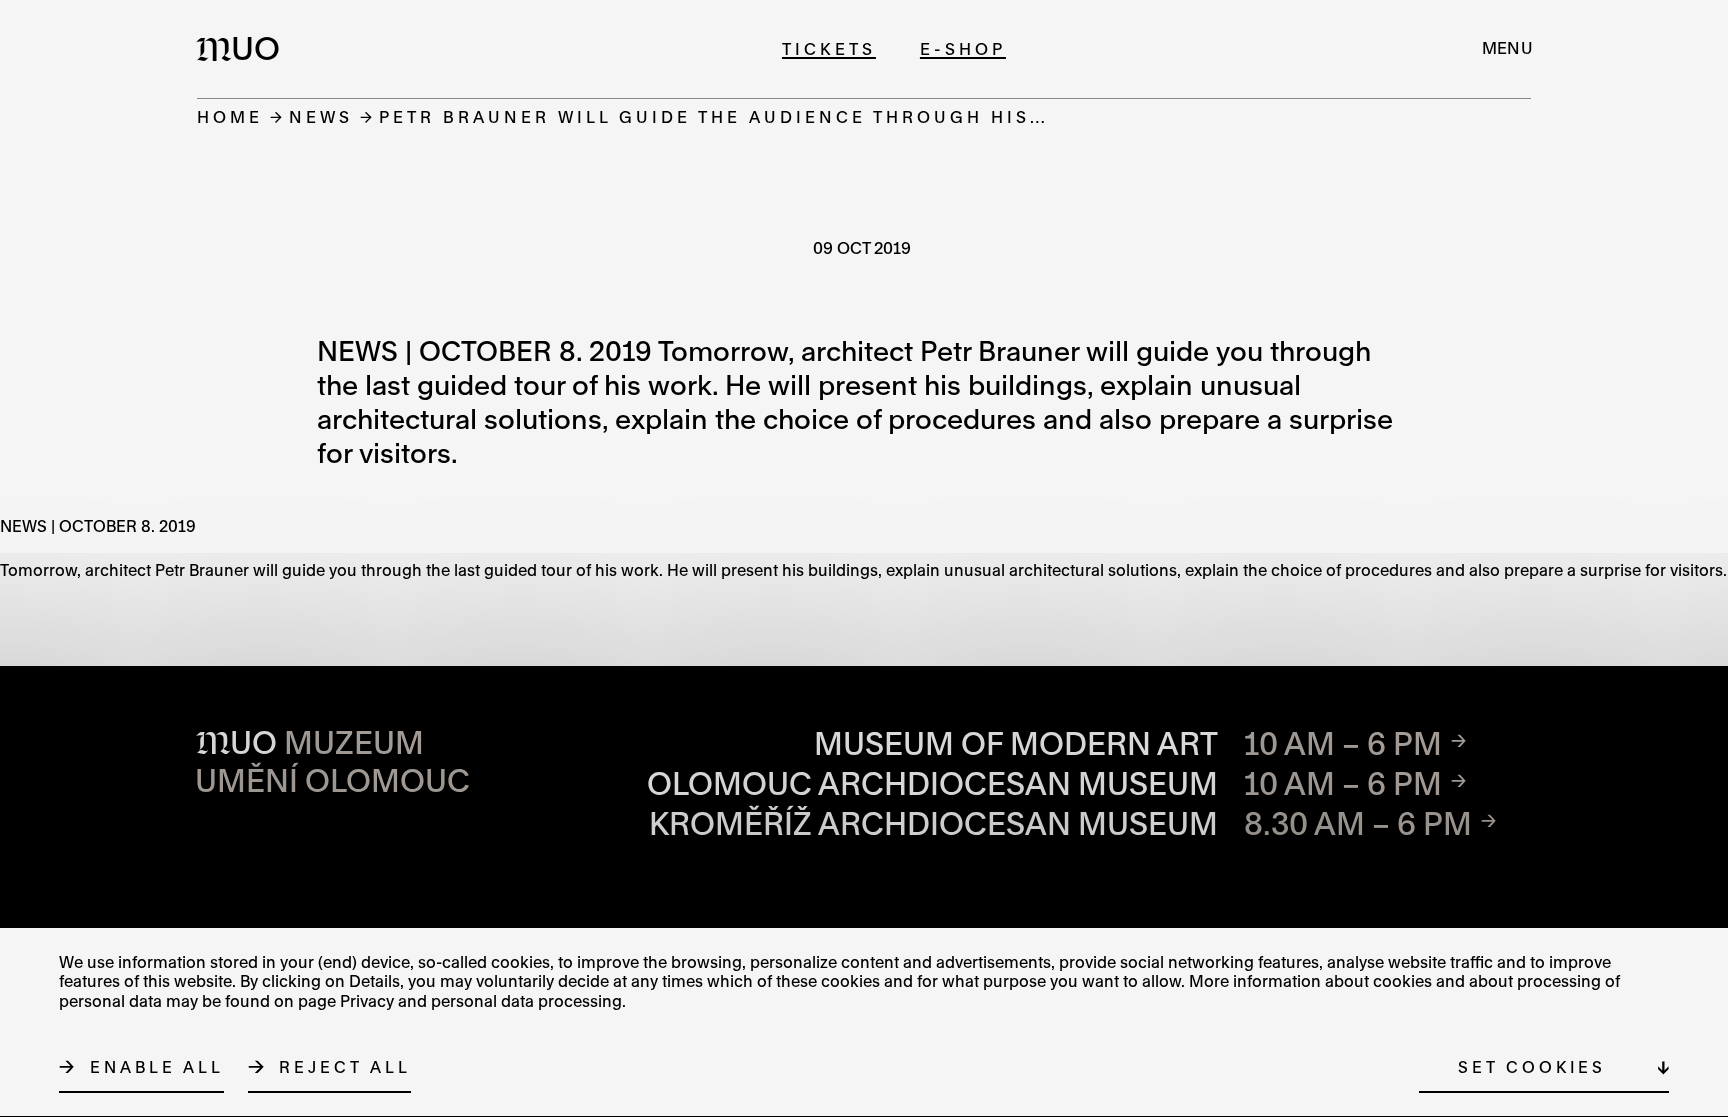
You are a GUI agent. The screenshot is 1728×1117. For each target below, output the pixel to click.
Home (230, 116)
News (321, 116)
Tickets (829, 48)
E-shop (963, 48)
